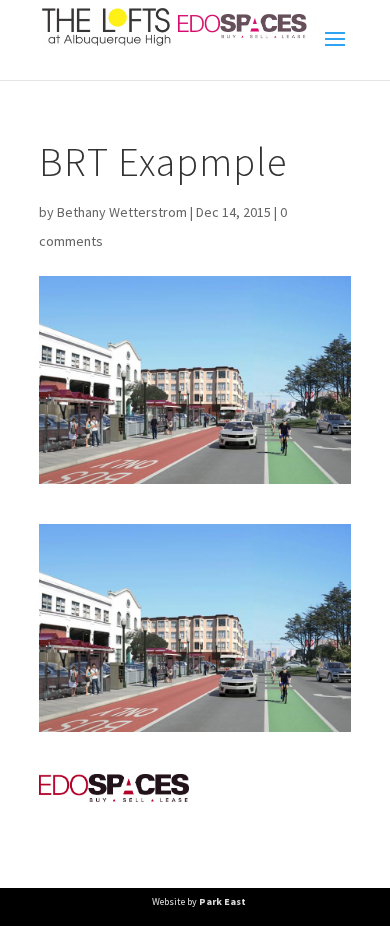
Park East (222, 901)
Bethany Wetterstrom (122, 212)
